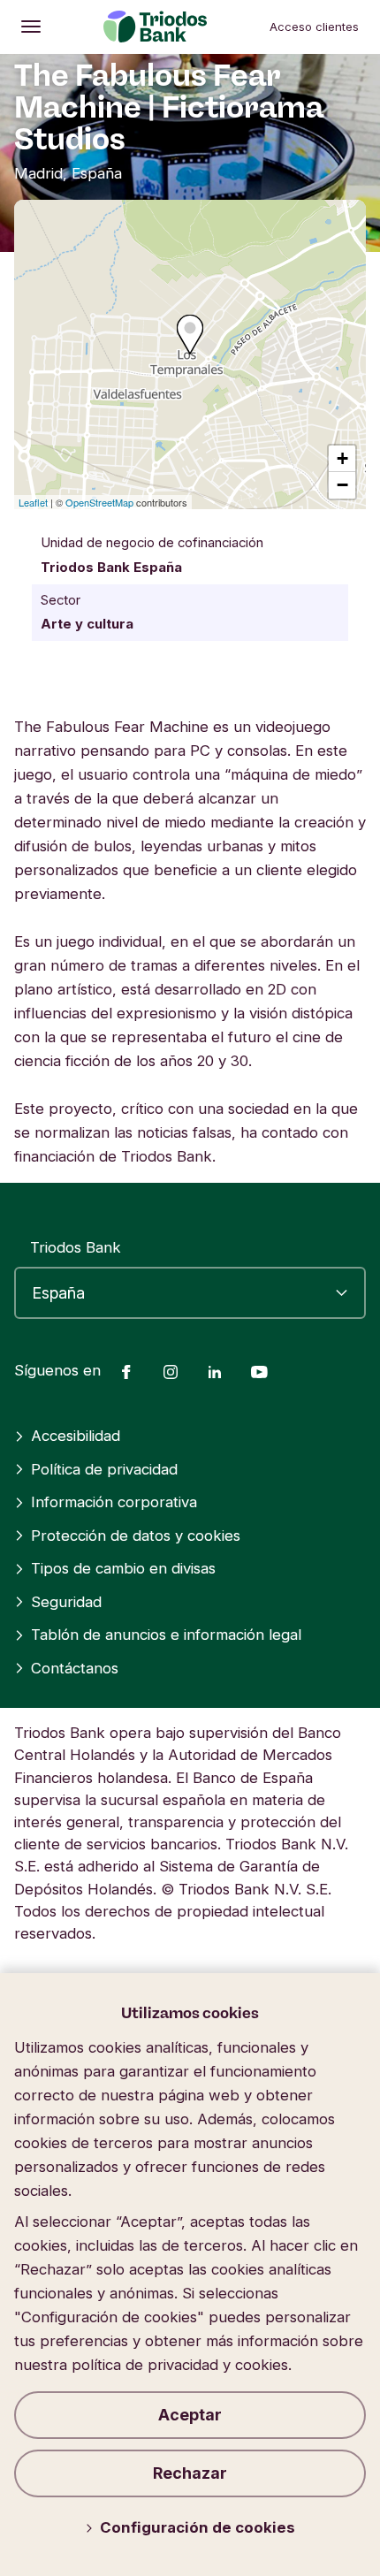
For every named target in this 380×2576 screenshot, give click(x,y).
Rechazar (190, 2473)
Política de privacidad (104, 1469)
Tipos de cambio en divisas (123, 1568)
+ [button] (342, 458)
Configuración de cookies (198, 2527)
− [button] (342, 485)
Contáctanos (75, 1668)
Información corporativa (114, 1502)
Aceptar (190, 2415)
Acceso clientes (314, 27)
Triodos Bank (76, 1247)
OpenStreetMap (99, 502)
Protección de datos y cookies (136, 1536)
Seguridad (66, 1602)
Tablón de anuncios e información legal (166, 1635)
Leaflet (33, 502)
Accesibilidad (76, 1436)
